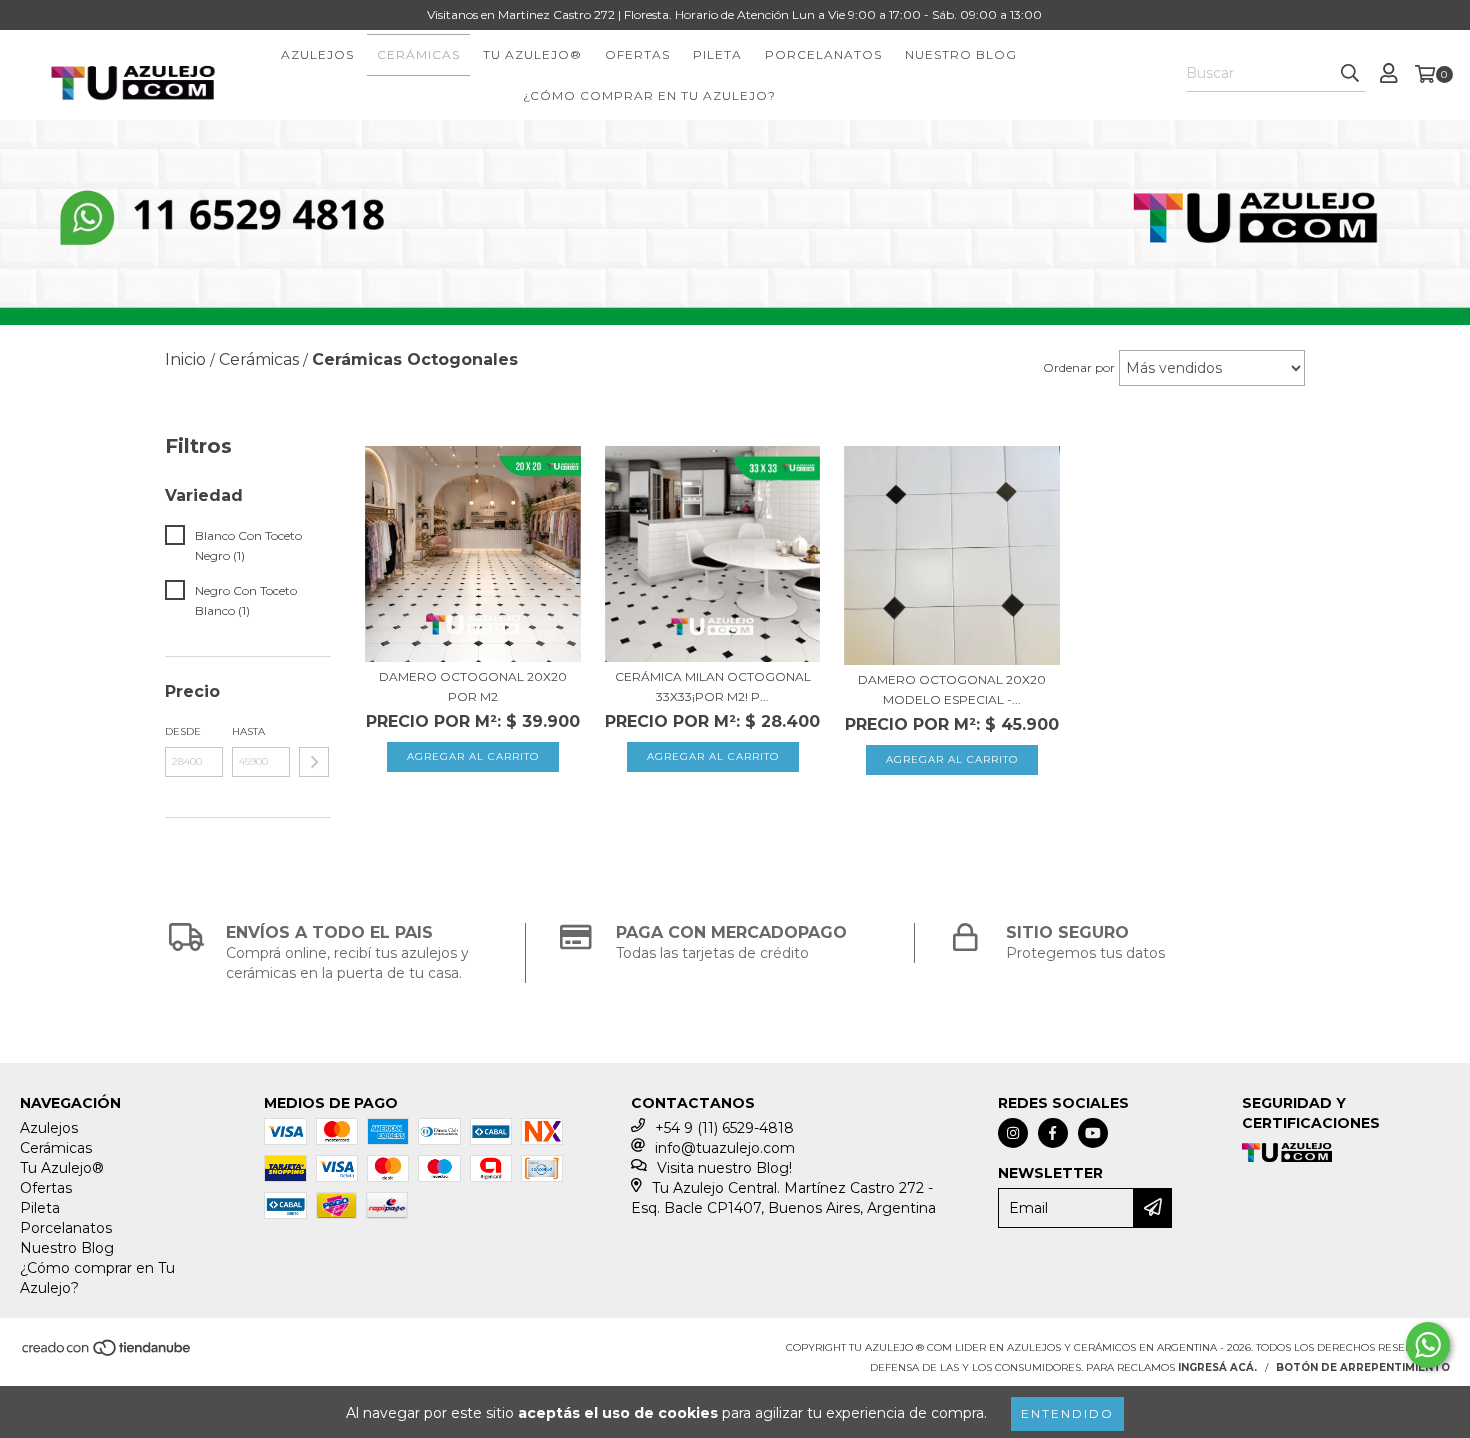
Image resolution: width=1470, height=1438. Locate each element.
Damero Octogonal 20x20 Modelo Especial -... (952, 689)
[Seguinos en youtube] (1093, 1133)
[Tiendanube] (107, 1354)
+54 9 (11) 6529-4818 (724, 1128)
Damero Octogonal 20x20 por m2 (473, 686)
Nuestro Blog (961, 54)
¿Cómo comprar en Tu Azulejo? (649, 95)
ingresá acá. (1217, 1367)
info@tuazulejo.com (725, 1148)
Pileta (717, 54)
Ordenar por (1079, 367)
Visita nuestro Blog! (724, 1168)
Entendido (1067, 1413)
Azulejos (317, 54)
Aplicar (314, 762)
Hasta (248, 731)
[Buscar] (1350, 74)
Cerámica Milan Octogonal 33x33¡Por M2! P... (713, 686)
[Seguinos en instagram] (1013, 1133)
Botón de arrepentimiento (1363, 1367)
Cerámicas (418, 54)
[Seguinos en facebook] (1053, 1133)
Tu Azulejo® (532, 54)
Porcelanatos (823, 54)
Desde (183, 731)
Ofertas (637, 54)
